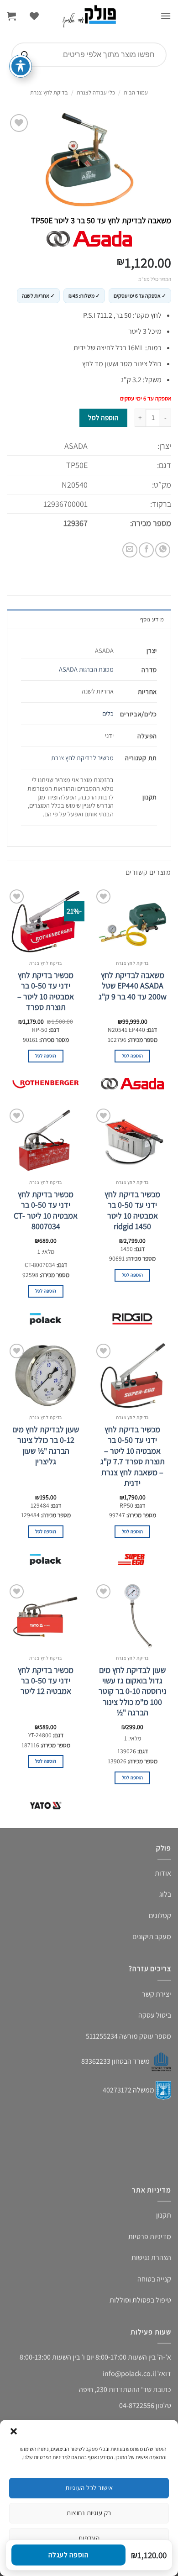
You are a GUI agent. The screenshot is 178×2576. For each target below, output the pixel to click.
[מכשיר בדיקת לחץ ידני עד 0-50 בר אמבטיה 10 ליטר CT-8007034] (46, 1141)
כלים (108, 713)
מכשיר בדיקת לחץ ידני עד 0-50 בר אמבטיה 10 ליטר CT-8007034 (46, 1210)
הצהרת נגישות (151, 2258)
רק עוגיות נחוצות (89, 2513)
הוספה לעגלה (68, 2555)
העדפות (89, 2538)
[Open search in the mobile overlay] (89, 55)
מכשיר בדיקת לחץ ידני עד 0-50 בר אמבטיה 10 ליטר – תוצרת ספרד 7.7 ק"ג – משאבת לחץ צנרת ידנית (133, 1456)
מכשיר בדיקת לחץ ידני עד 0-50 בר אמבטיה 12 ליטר (46, 1681)
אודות (163, 1873)
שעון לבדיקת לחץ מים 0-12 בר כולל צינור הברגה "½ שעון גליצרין (46, 1445)
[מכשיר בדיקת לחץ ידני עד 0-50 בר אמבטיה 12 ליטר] (46, 1616)
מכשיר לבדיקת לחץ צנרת (82, 758)
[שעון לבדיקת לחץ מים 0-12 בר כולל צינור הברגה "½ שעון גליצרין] (46, 1376)
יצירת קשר (157, 1994)
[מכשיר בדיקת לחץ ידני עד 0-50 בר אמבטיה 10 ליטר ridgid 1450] (132, 1141)
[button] (14, 2431)
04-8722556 (137, 2405)
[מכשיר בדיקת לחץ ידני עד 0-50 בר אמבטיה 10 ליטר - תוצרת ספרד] (46, 921)
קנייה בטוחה (154, 2279)
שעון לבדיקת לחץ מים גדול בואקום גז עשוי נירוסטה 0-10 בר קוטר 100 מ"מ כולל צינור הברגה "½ (133, 1691)
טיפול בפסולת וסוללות (140, 2300)
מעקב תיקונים (152, 1937)
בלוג (165, 1894)
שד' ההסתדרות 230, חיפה (115, 2389)
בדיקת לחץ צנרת (49, 92)
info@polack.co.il (129, 2374)
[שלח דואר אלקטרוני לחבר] (130, 550)
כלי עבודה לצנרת (96, 92)
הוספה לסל (103, 417)
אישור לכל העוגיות (89, 2488)
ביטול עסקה (155, 2015)
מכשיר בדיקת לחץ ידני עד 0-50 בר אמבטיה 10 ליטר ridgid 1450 (132, 1210)
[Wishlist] (34, 16)
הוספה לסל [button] (133, 1056)
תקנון (164, 2215)
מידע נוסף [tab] (152, 619)
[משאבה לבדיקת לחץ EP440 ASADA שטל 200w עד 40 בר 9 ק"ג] (132, 921)
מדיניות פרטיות (150, 2237)
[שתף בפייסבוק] (146, 550)
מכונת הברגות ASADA (86, 669)
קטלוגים (160, 1916)
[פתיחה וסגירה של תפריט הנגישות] (21, 66)
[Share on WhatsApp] (163, 550)
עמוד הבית (136, 92)
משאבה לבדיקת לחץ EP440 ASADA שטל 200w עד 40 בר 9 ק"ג (133, 986)
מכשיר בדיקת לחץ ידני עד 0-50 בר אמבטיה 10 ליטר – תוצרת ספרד (46, 991)
